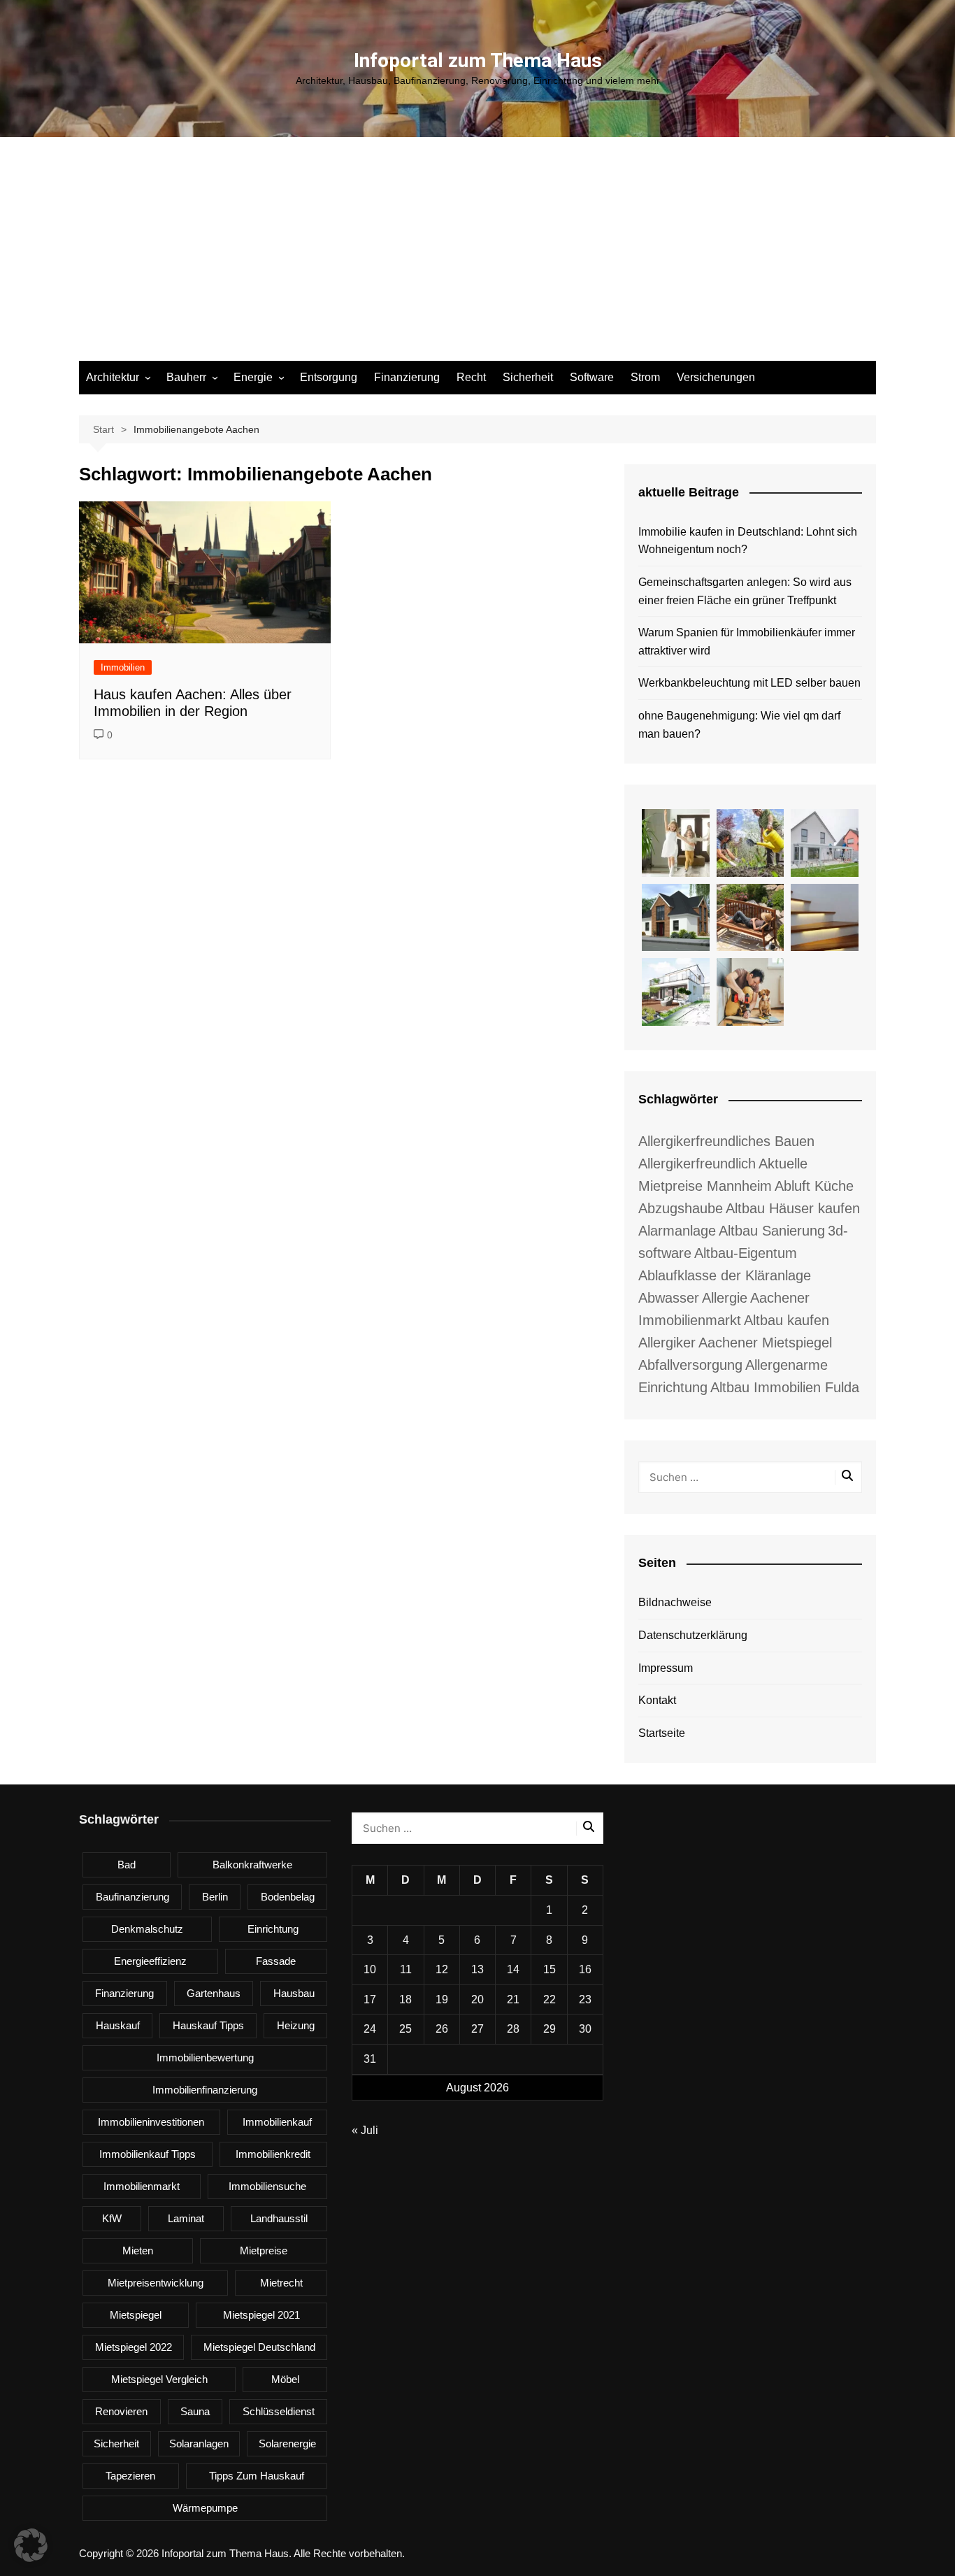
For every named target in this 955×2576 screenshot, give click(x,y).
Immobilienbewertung (205, 2058)
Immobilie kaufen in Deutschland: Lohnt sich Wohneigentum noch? (748, 541)
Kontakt (657, 1700)
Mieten (138, 2251)
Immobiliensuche (267, 2186)
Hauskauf (118, 2025)
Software (592, 377)
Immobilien (123, 667)
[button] (31, 2545)
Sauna (195, 2411)
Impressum (666, 1668)
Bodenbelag (288, 1897)
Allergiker (667, 1343)
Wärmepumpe (205, 2508)
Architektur (113, 377)
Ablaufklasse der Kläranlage (725, 1275)
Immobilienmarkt (142, 2186)
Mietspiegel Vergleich (159, 2379)
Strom (645, 377)
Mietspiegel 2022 (134, 2347)
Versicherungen (716, 377)
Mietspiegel (136, 2315)
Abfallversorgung (690, 1365)
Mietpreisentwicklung (156, 2283)
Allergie (725, 1298)
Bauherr (186, 377)
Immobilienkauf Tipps (148, 2154)
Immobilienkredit (273, 2154)
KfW (112, 2218)
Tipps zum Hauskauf (257, 2476)
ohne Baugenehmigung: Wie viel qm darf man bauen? (739, 725)
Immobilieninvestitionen (151, 2122)
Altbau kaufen (787, 1320)
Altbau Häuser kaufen (793, 1208)
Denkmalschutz (147, 1929)
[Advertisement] (477, 256)
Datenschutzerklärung (693, 1635)
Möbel (285, 2379)
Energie (253, 377)
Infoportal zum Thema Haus (478, 60)
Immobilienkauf (277, 2122)
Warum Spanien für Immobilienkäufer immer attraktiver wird (747, 642)
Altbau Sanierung (772, 1231)
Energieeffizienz (150, 1961)
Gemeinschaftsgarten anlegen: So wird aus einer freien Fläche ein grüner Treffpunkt (745, 591)
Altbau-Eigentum (746, 1253)
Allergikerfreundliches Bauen (726, 1141)
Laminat (186, 2218)
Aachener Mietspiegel (765, 1343)
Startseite (662, 1733)
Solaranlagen (199, 2443)
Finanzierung (407, 377)
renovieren (121, 2411)
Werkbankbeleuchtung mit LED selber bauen (749, 683)
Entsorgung (329, 377)
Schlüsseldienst (279, 2411)
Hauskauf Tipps (208, 2025)
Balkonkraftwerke (252, 1865)
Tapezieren (130, 2476)
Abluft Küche (814, 1186)
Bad (127, 1865)
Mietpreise (264, 2251)
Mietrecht (281, 2283)
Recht (471, 377)
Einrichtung (273, 1929)
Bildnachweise (675, 1602)
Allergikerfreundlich (697, 1164)
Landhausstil (279, 2218)
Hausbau (294, 1993)
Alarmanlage (677, 1231)
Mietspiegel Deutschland (259, 2347)
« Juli (365, 2130)
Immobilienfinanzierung (205, 2090)
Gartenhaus (214, 1993)
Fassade (276, 1961)
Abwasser (669, 1298)
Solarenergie (287, 2443)
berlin (215, 1897)
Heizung (296, 2025)
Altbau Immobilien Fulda (785, 1387)
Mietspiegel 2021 (261, 2315)
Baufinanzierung (132, 1897)
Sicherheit (528, 377)
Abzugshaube (681, 1208)
